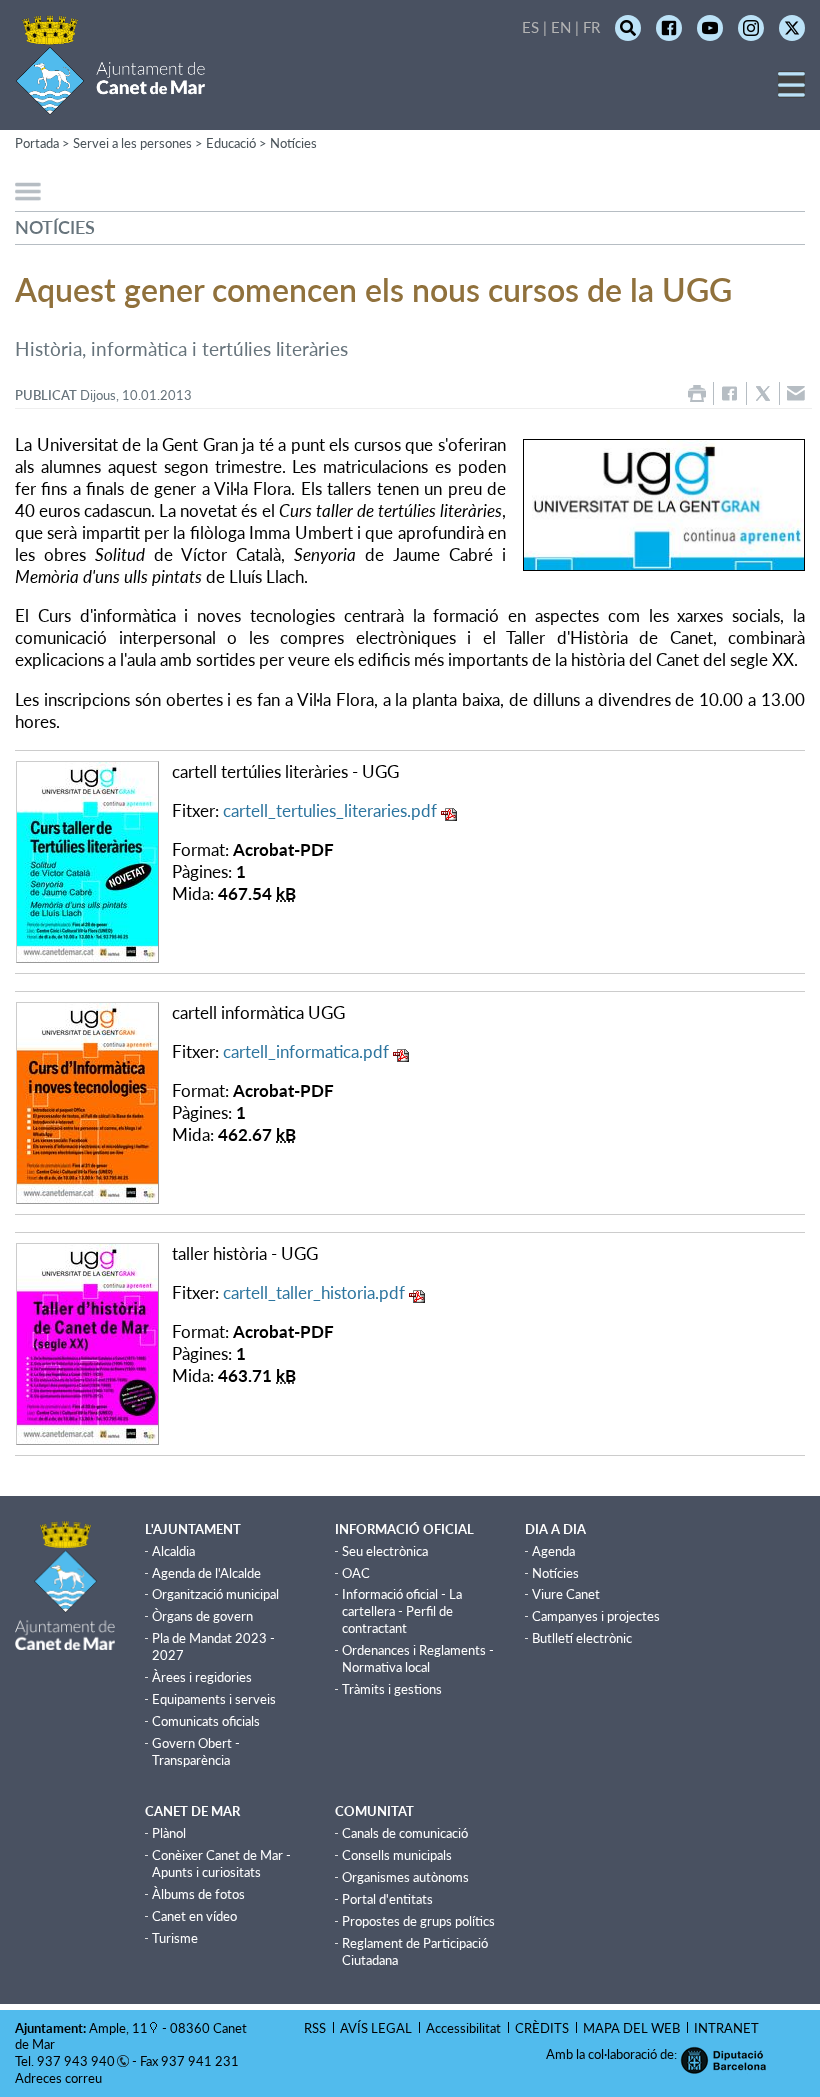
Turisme (175, 1938)
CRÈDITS (542, 2028)
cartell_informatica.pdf (306, 1051)
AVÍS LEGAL (376, 2028)
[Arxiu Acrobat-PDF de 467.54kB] (87, 859)
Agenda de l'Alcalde (206, 1573)
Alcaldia (173, 1551)
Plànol (169, 1833)
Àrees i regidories (202, 1677)
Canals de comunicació (405, 1833)
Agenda (553, 1551)
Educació (231, 143)
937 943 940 (76, 2061)
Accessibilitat (463, 2028)
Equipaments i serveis (214, 1699)
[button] (791, 91)
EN (561, 27)
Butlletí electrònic (582, 1638)
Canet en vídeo (194, 1916)
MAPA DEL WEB (631, 2028)
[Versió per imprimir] (697, 393)
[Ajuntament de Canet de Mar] (110, 102)
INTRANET (726, 2028)
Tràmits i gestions (392, 1689)
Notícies (293, 143)
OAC (356, 1573)
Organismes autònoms (405, 1877)
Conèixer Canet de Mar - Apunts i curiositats (221, 1863)
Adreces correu (60, 2078)
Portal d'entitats (387, 1899)
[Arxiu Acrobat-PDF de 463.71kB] (87, 1341)
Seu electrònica (385, 1551)
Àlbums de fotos (198, 1894)
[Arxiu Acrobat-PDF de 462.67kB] (87, 1100)
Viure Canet (566, 1594)
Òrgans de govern (202, 1616)
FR (591, 27)
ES (530, 27)
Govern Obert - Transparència (196, 1751)
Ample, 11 (118, 2028)
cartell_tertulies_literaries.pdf (330, 810)
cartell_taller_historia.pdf (314, 1292)
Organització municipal (215, 1594)
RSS (315, 2028)
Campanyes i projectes (596, 1616)
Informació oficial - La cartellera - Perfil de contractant (402, 1611)
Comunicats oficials (206, 1721)
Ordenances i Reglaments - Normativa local (418, 1658)
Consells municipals (397, 1855)
